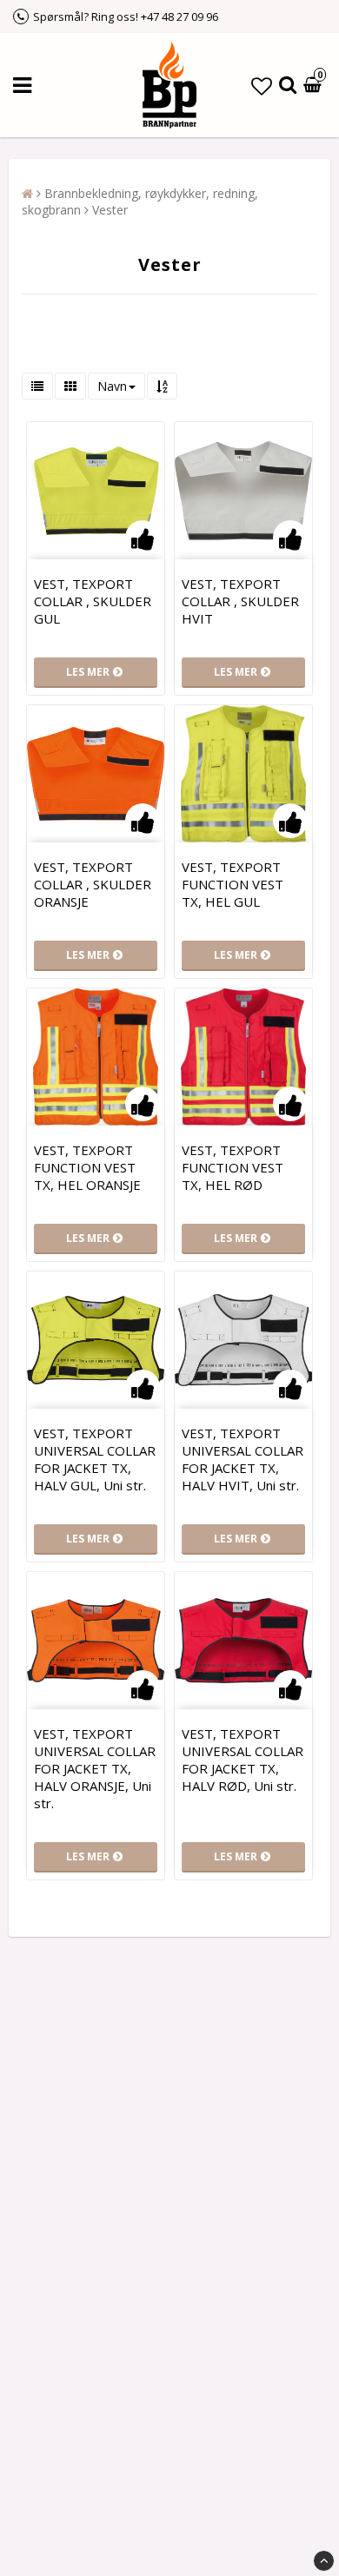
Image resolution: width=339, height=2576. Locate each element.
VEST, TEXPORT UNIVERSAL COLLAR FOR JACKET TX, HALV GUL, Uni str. (95, 1459)
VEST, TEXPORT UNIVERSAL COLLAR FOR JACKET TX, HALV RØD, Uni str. (243, 1760)
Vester (110, 210)
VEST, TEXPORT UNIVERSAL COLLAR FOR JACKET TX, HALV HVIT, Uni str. (243, 1459)
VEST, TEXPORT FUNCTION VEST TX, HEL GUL (233, 884)
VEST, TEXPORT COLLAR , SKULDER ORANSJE (93, 884)
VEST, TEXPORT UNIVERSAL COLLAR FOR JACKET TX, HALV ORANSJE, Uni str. (95, 1768)
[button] (262, 86)
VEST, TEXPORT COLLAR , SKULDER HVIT (240, 601)
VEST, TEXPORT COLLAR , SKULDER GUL (93, 601)
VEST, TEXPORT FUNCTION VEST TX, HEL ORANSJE (87, 1167)
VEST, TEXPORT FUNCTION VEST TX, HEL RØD (233, 1167)
